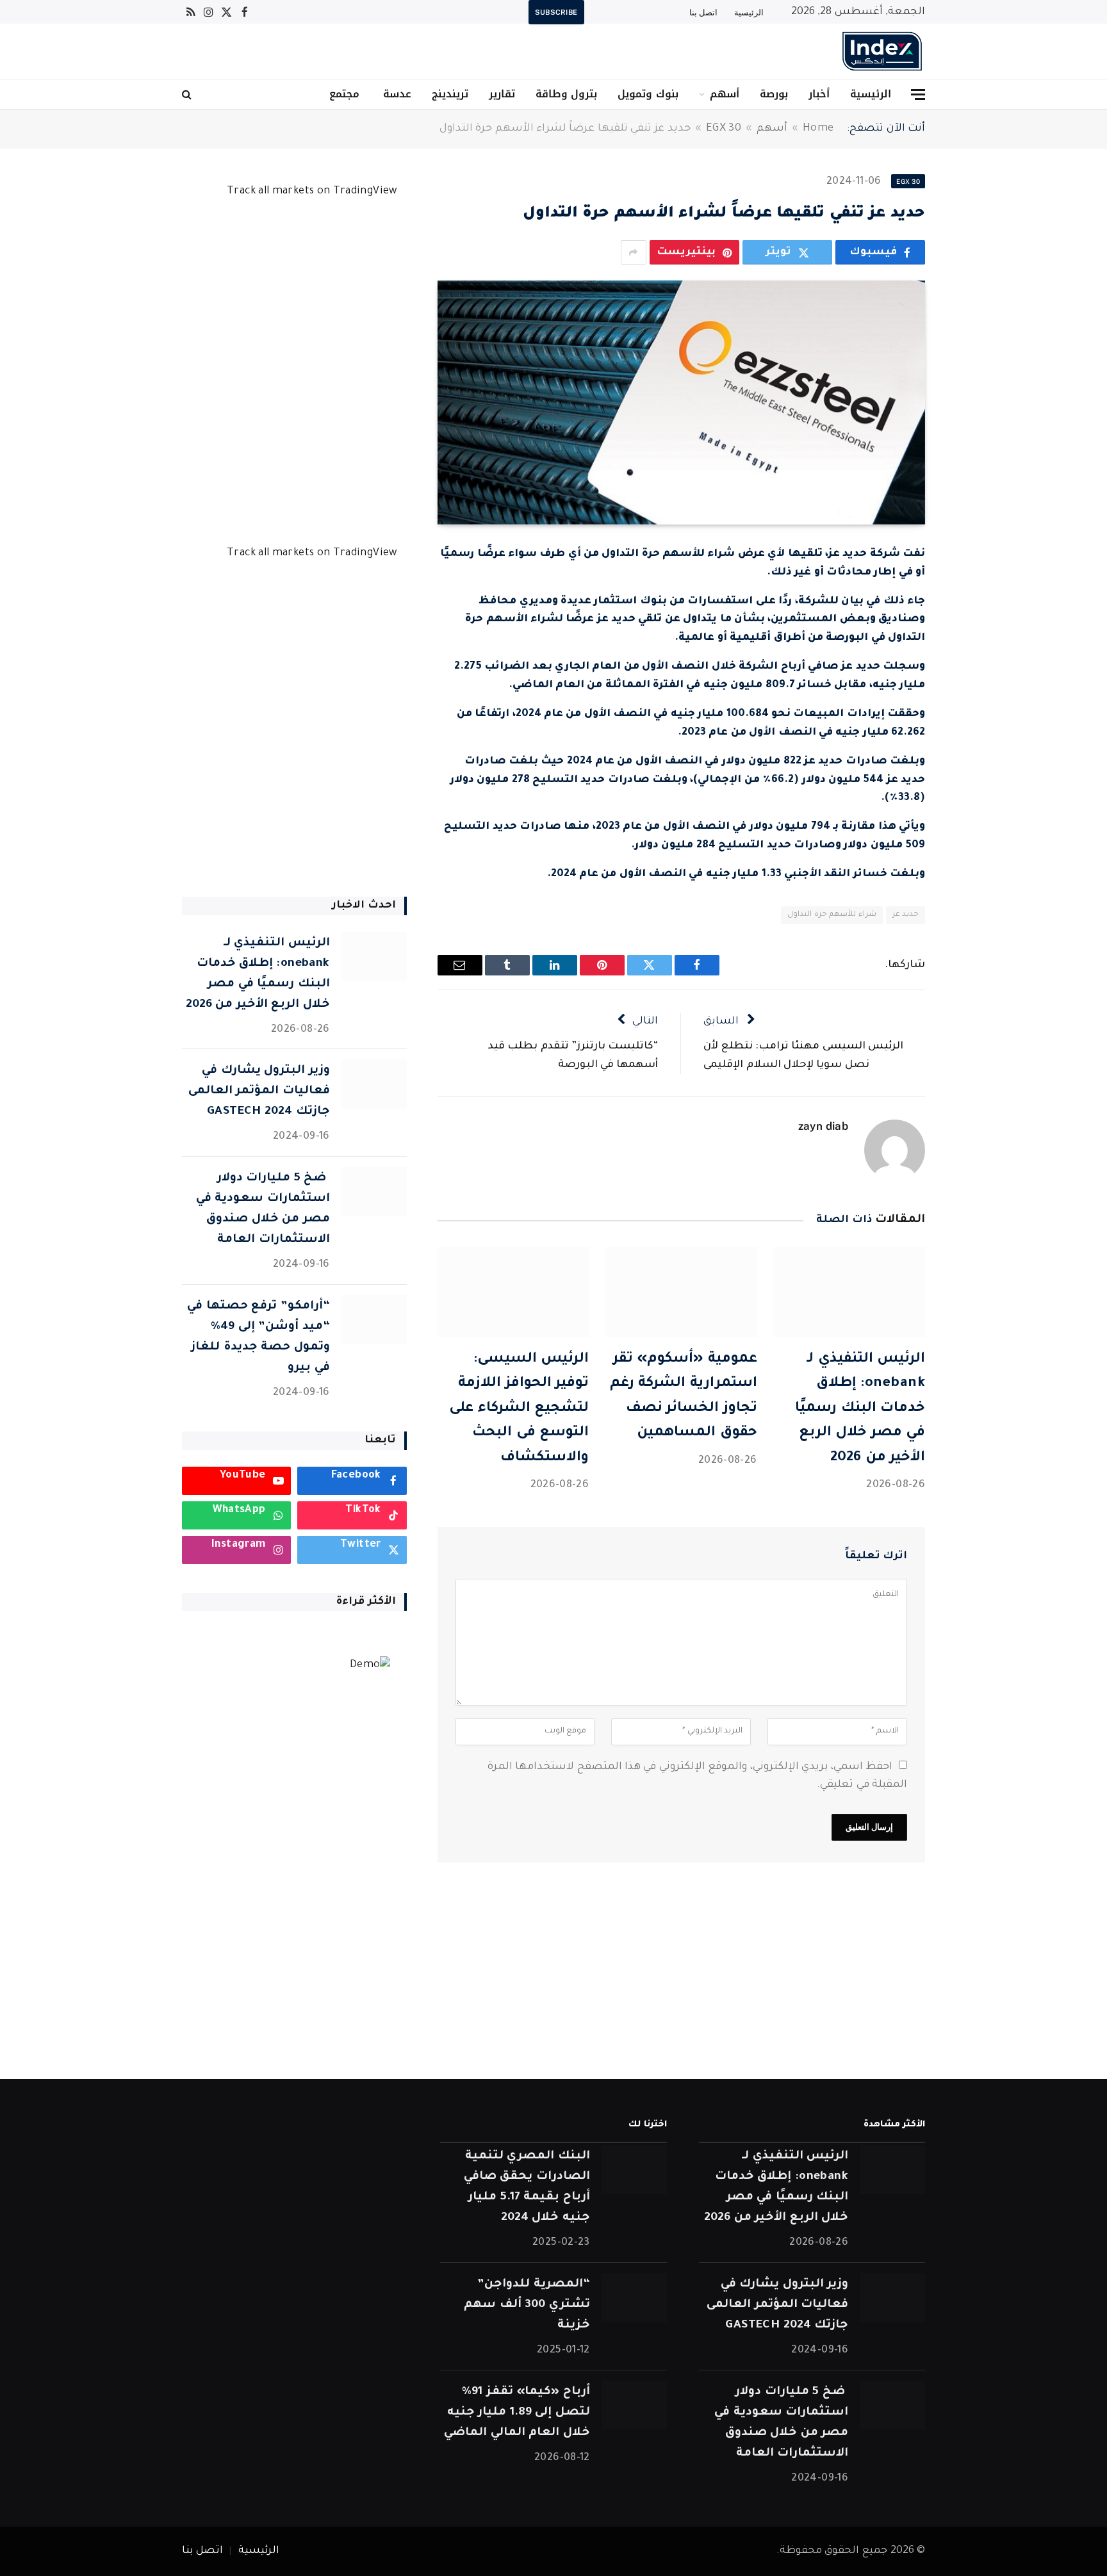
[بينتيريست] (970, 694)
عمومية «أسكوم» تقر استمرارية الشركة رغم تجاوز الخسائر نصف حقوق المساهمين (683, 1397)
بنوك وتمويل (648, 94)
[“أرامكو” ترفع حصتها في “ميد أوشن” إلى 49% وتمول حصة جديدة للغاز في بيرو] (374, 1320)
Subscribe (556, 12)
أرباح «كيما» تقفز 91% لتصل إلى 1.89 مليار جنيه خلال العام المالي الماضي (517, 2413)
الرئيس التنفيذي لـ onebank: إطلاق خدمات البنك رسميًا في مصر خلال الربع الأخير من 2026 (860, 1409)
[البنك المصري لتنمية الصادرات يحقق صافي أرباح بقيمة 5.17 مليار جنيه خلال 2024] (634, 2170)
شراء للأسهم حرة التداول (832, 915)
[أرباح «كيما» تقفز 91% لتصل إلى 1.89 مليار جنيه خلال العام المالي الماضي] (634, 2405)
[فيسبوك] (970, 596)
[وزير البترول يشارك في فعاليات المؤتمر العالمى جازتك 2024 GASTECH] (374, 1084)
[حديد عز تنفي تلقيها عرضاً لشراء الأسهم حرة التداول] (681, 403)
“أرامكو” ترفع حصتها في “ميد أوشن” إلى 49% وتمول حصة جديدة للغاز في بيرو (258, 1337)
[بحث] (188, 94)
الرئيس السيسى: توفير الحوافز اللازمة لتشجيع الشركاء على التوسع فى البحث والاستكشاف (519, 1409)
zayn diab (823, 1126)
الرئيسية (749, 12)
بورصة (774, 94)
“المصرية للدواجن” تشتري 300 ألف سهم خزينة (527, 2305)
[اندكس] (882, 51)
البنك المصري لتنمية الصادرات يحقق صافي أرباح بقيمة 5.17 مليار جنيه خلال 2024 (527, 2187)
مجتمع (344, 94)
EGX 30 (724, 129)
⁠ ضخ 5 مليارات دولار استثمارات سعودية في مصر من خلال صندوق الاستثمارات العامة (263, 1209)
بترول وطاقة (566, 94)
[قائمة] (918, 94)
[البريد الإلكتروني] (970, 726)
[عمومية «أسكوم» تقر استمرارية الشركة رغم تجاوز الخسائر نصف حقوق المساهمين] (681, 1292)
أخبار (819, 94)
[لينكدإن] (970, 661)
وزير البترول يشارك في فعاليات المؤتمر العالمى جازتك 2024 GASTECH (259, 1091)
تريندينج (450, 94)
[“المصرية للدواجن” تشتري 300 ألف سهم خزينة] (634, 2298)
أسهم (725, 94)
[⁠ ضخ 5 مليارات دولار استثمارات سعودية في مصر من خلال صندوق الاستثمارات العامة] (374, 1192)
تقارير (502, 94)
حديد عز (906, 915)
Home (818, 129)
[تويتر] (970, 628)
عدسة (396, 94)
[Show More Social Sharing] (634, 252)
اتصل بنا (703, 12)
